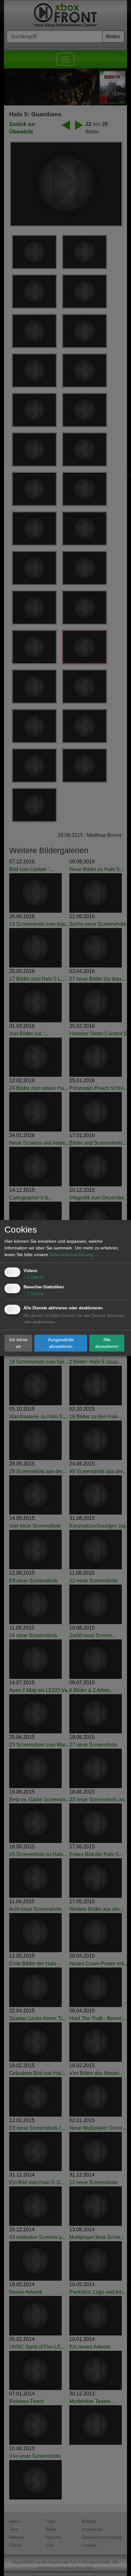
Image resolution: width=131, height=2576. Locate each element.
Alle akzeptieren (107, 1343)
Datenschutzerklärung (71, 1255)
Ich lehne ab (18, 1343)
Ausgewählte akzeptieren (61, 1343)
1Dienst (34, 1277)
